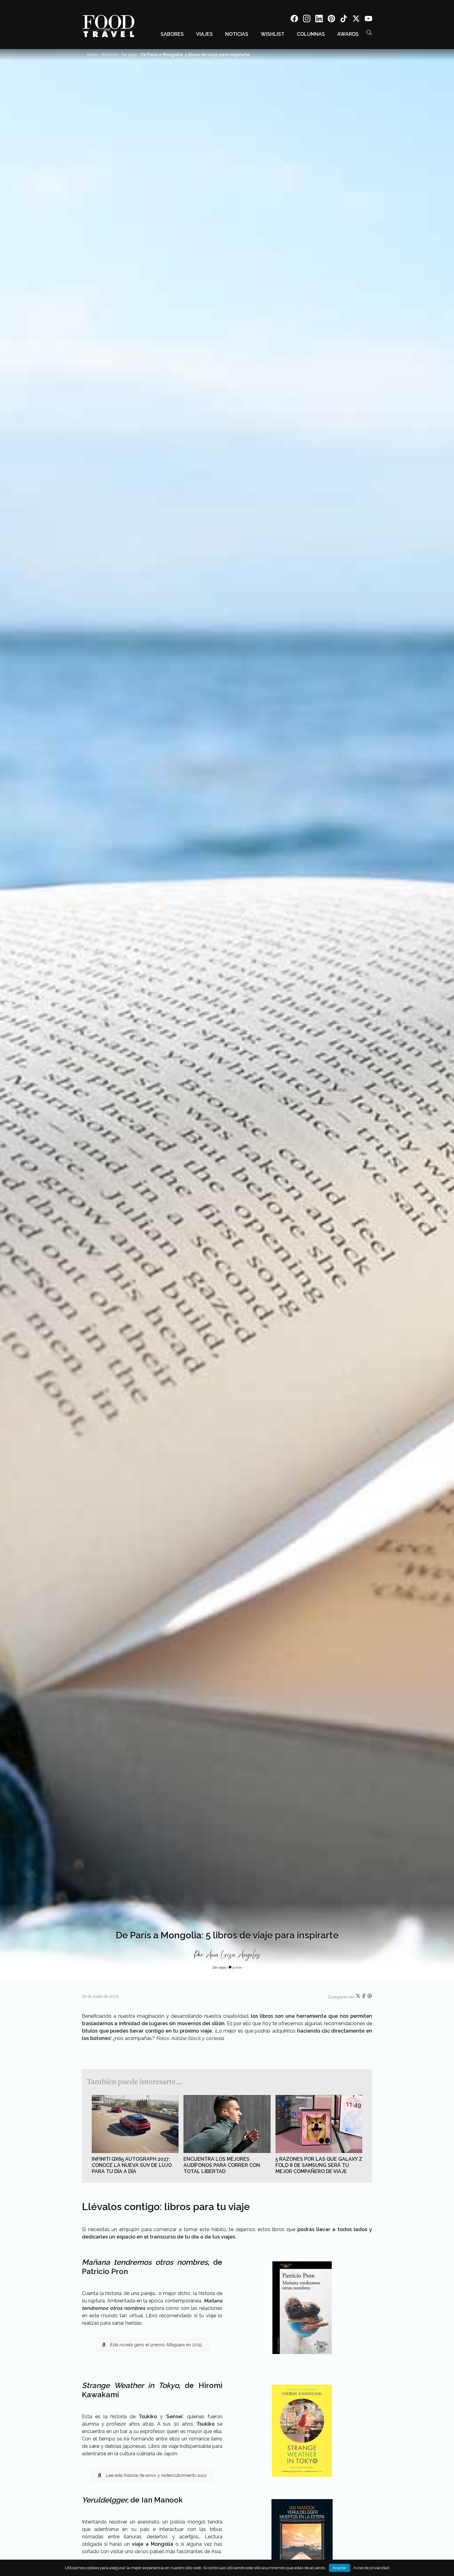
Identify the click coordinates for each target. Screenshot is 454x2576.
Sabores (172, 34)
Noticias (237, 34)
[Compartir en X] (358, 1997)
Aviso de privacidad (371, 2568)
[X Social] (356, 20)
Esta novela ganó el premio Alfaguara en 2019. (156, 2345)
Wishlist (273, 34)
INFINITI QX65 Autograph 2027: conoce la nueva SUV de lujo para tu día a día (132, 2165)
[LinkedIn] (319, 20)
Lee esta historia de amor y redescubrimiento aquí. (157, 2475)
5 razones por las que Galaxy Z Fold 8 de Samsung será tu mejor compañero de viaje (319, 2165)
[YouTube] (368, 20)
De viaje (129, 55)
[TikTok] (344, 20)
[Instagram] (307, 20)
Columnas (311, 34)
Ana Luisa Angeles (233, 1955)
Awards (348, 34)
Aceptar (340, 2568)
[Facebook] (294, 20)
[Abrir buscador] (369, 32)
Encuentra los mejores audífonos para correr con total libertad (222, 2165)
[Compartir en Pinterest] (370, 1997)
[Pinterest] (331, 20)
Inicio (92, 55)
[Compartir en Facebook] (364, 1997)
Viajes (204, 34)
